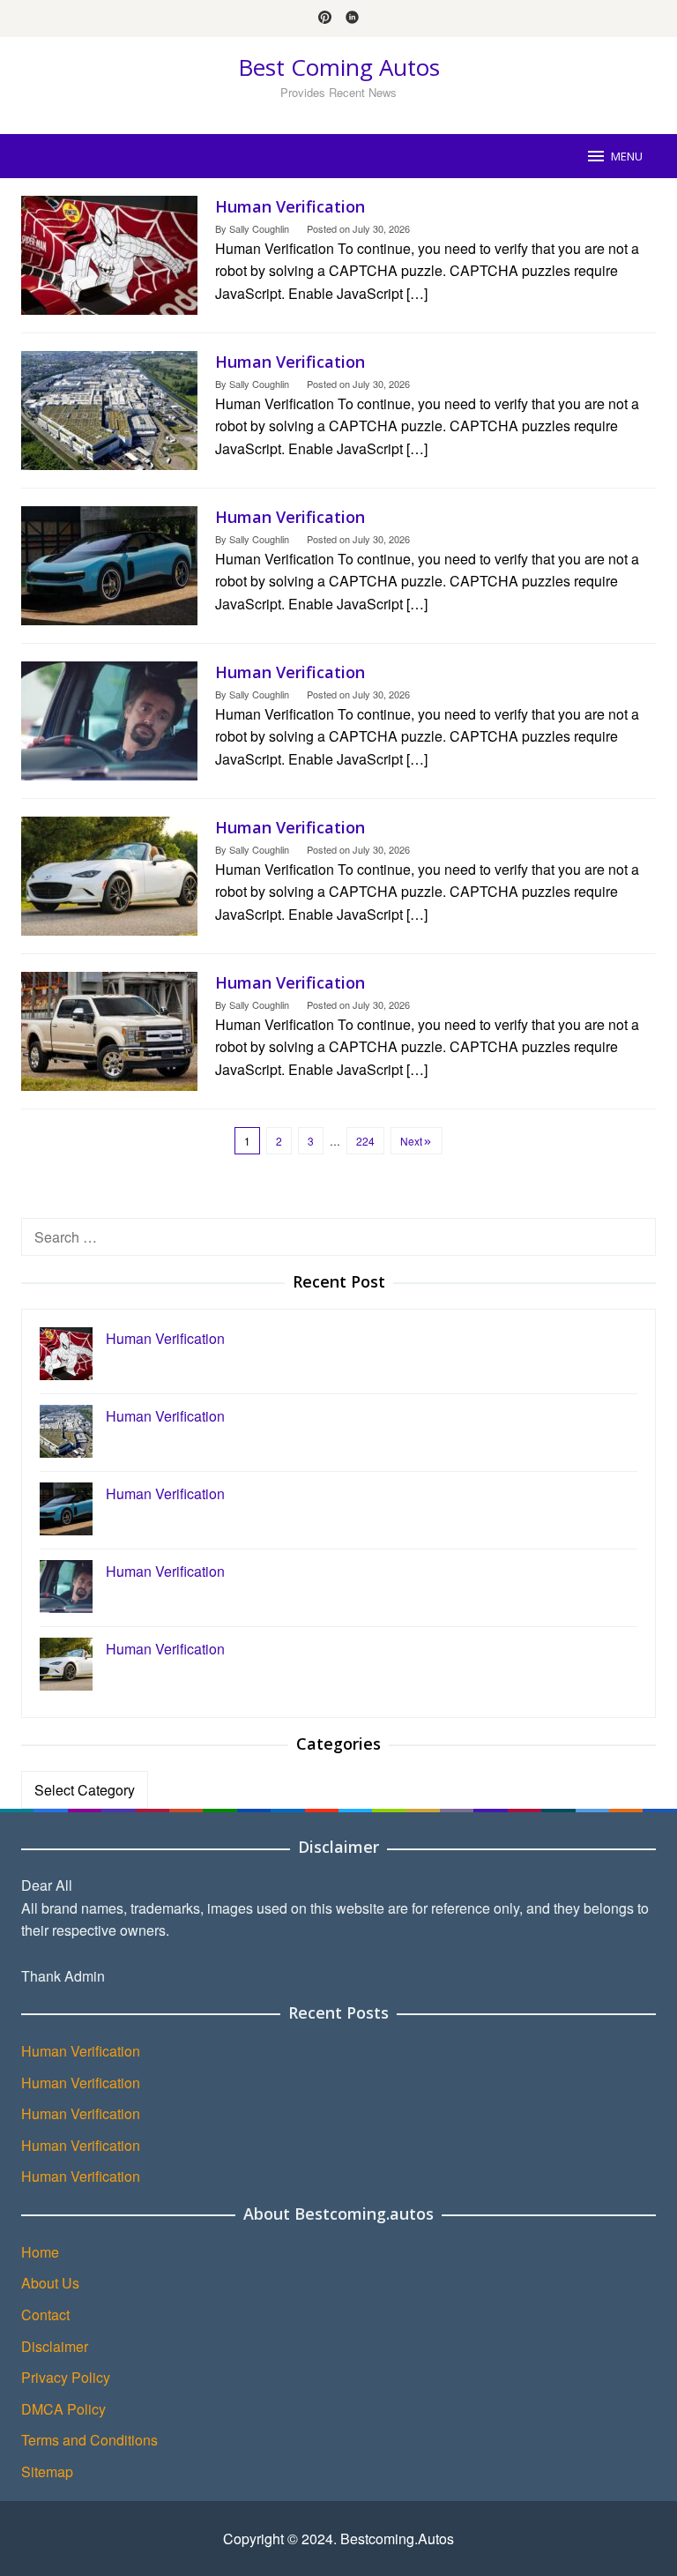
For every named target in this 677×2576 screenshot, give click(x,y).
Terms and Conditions (89, 2440)
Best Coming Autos (339, 67)
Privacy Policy (66, 2377)
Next (411, 1141)
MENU (627, 156)
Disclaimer (55, 2346)
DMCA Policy (63, 2409)
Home (40, 2252)
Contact (45, 2315)
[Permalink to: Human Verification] (109, 254)
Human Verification (290, 206)
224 (365, 1141)
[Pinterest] (325, 19)
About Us (50, 2283)
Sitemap (47, 2471)
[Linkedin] (352, 19)
